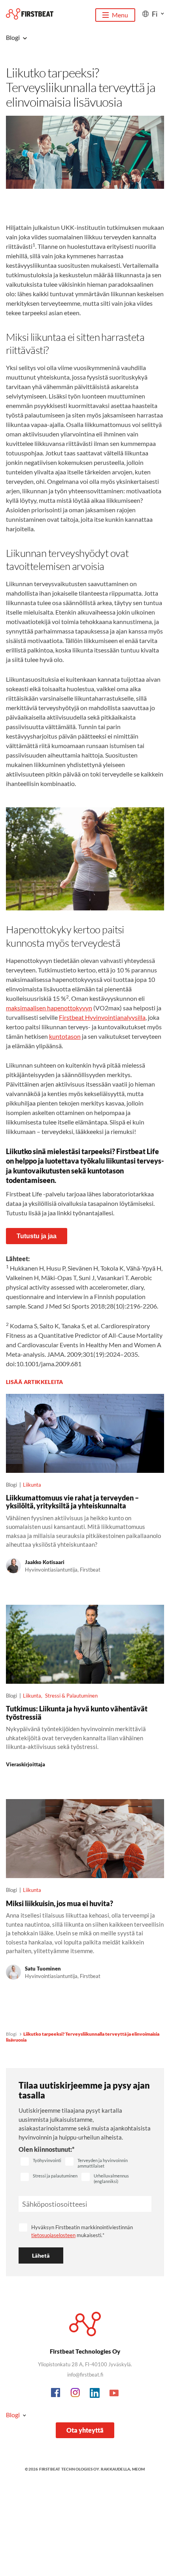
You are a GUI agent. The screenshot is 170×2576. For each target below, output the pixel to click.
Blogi (11, 2034)
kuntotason (65, 1036)
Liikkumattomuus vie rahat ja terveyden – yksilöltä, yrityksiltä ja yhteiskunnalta (72, 1502)
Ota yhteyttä (85, 2430)
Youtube (114, 2393)
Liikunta (32, 1485)
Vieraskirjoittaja (25, 1764)
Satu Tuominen (43, 1969)
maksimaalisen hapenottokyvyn (49, 1008)
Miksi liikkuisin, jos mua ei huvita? (59, 1903)
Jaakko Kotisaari (45, 1562)
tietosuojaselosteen (53, 2235)
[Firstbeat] (30, 14)
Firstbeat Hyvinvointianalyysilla (102, 1017)
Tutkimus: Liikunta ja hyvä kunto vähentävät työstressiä (77, 1713)
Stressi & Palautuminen (71, 1696)
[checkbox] (41, 2162)
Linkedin (95, 2393)
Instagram (76, 2393)
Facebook (56, 2393)
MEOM (139, 2469)
